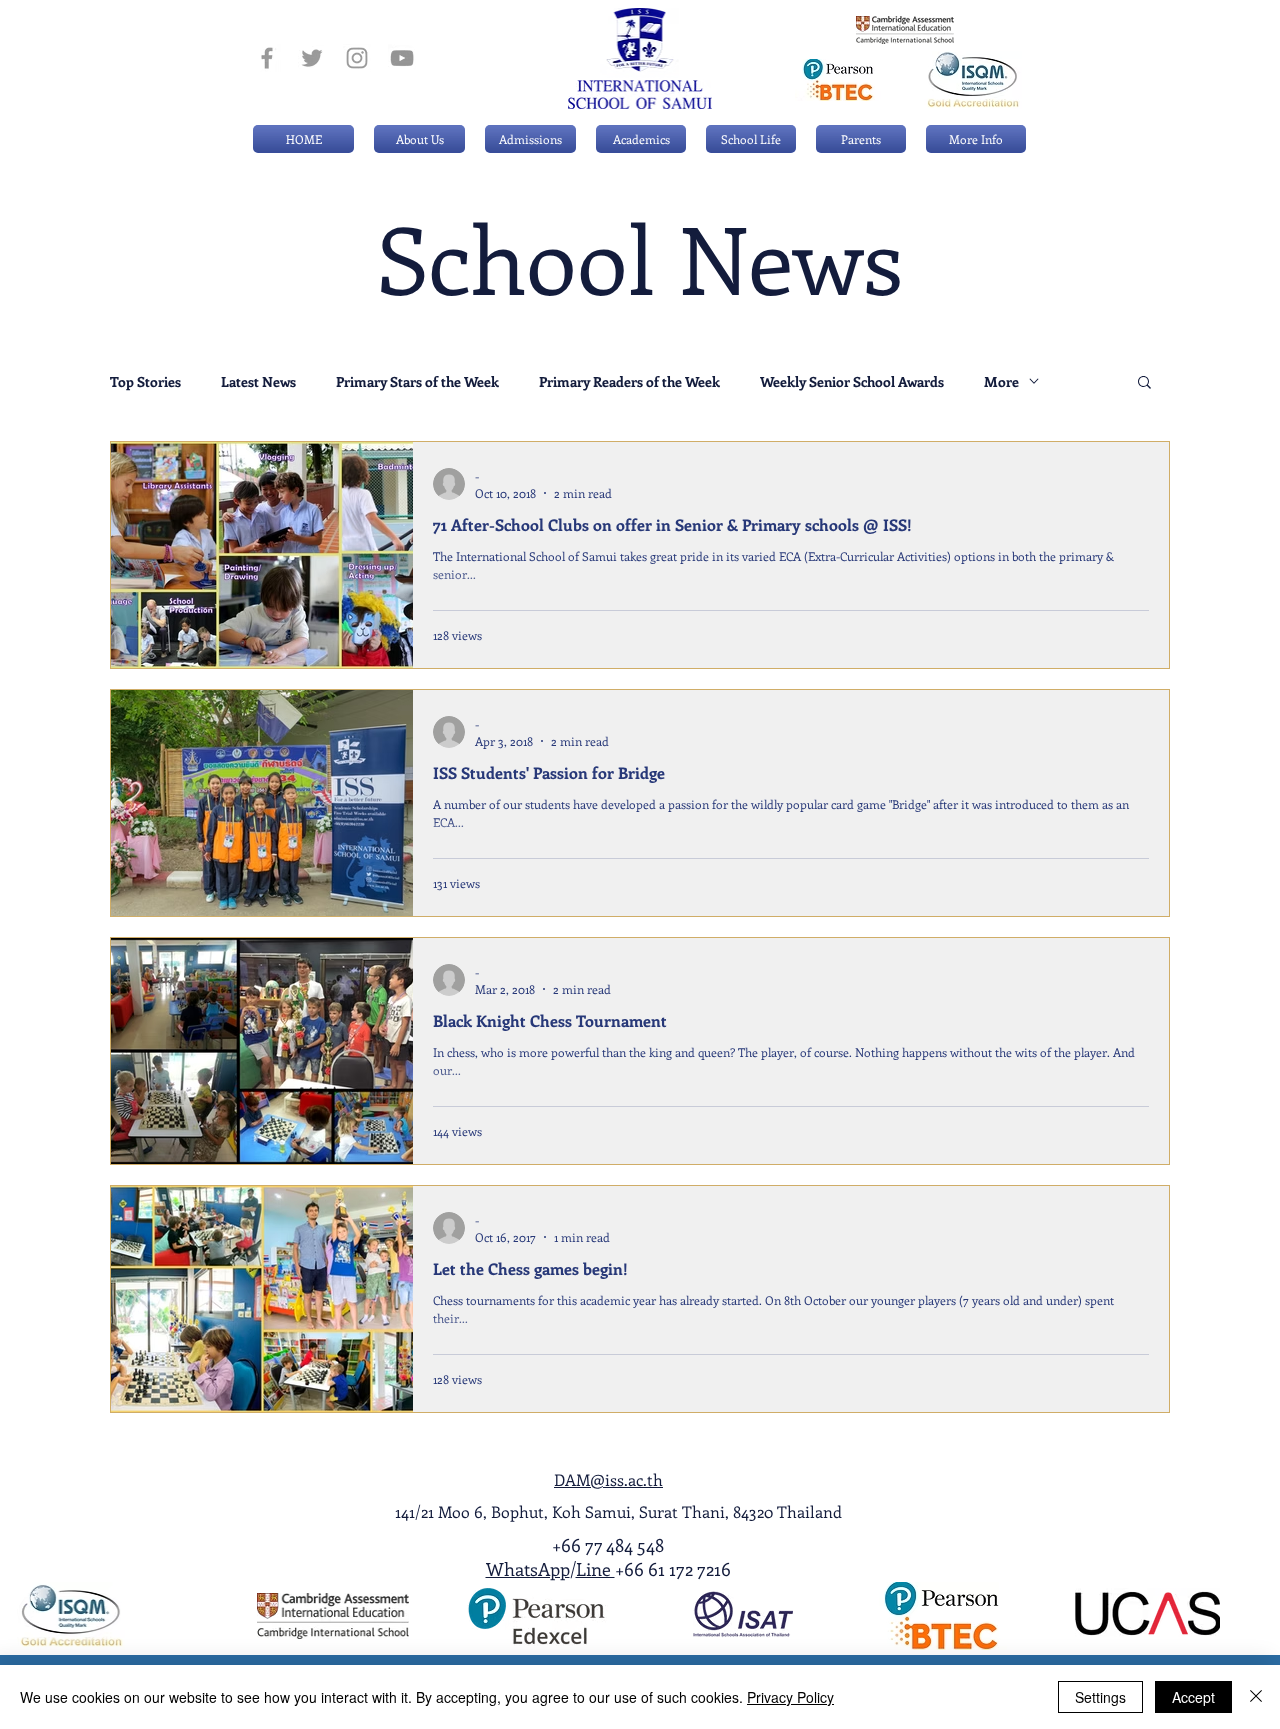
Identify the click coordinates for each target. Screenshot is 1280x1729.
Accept (1193, 1697)
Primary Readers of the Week (629, 381)
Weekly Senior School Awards (852, 381)
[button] (530, 139)
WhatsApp (528, 1569)
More (1001, 381)
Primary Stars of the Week (417, 381)
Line (595, 1569)
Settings (1100, 1697)
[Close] (1256, 1697)
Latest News (258, 381)
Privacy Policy (790, 1697)
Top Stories (145, 381)
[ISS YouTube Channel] (402, 58)
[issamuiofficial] (267, 58)
